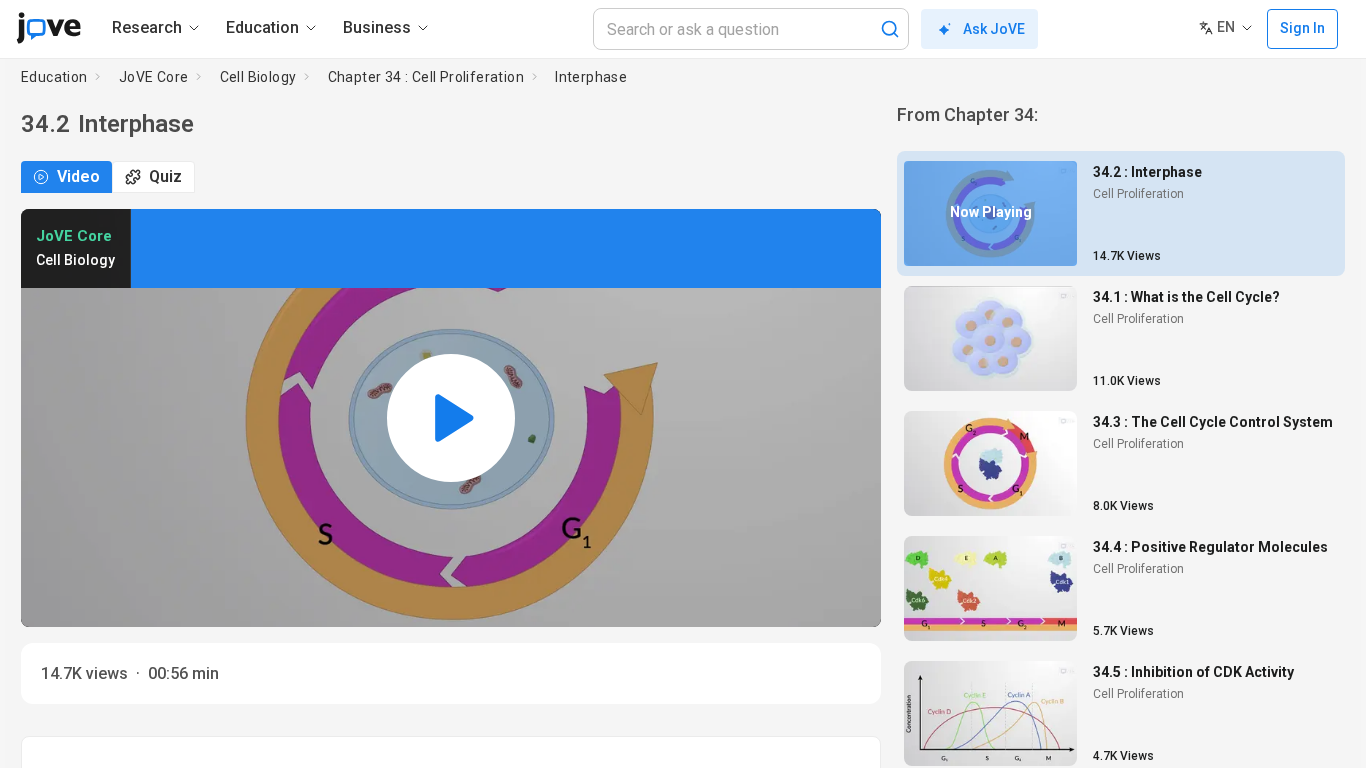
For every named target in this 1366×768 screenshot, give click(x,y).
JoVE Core (154, 77)
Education (54, 77)
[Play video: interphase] (451, 418)
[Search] (890, 29)
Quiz (165, 176)
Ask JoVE (994, 29)
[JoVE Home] (48, 28)
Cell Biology (258, 77)
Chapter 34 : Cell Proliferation (426, 77)
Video (78, 176)
